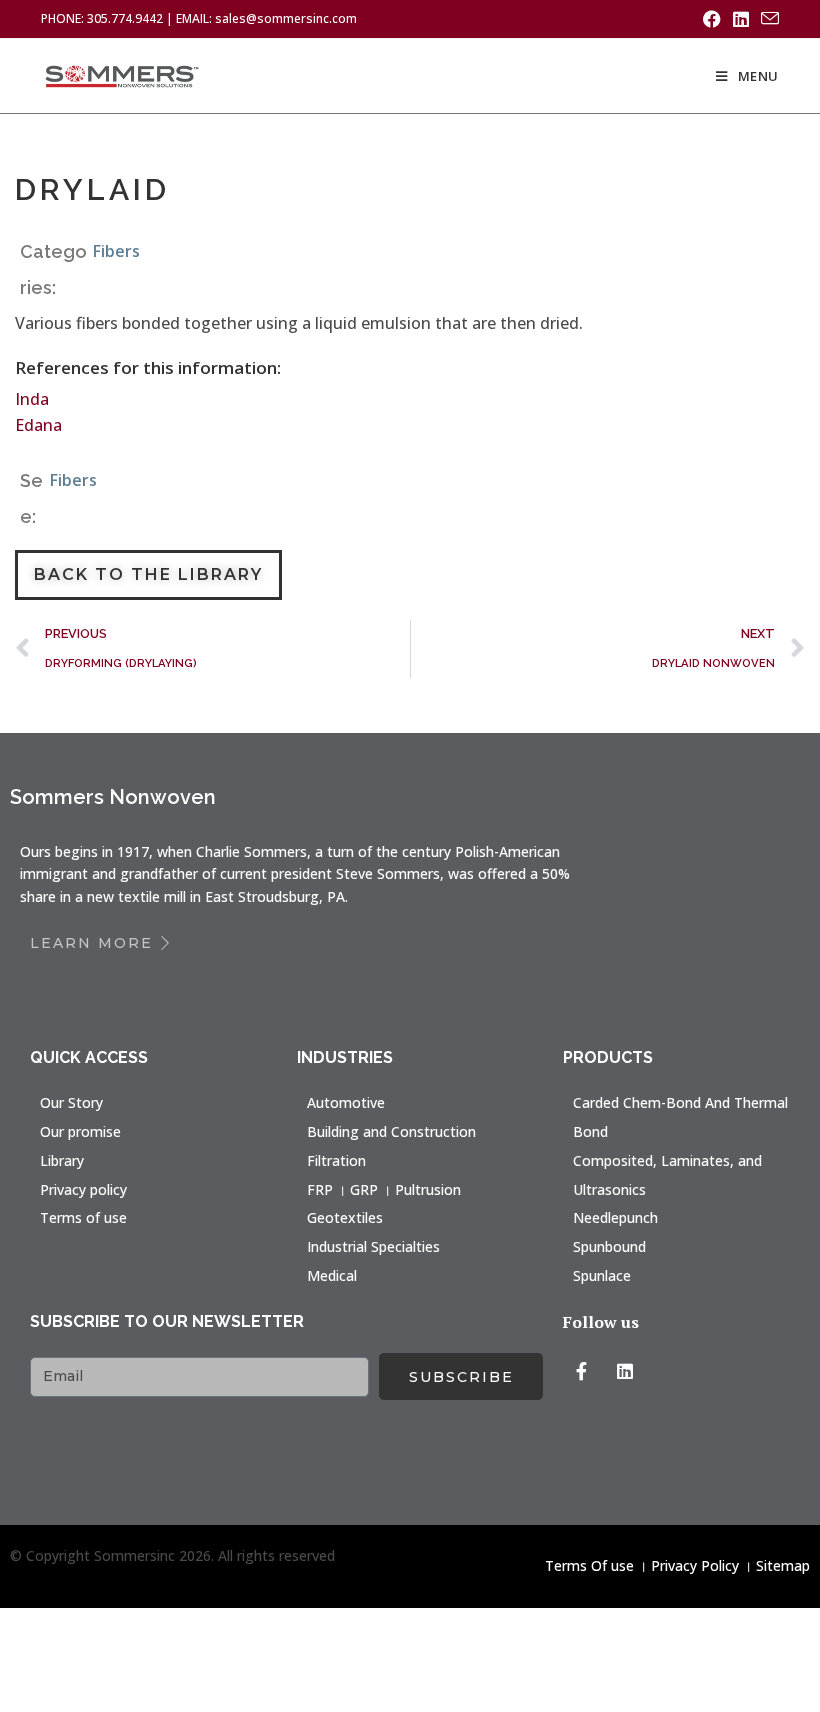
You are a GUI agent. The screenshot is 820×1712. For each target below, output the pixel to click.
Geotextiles (345, 1217)
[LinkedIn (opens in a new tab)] (741, 19)
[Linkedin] (625, 1371)
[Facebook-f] (581, 1371)
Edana (38, 425)
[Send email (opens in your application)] (767, 19)
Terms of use (83, 1217)
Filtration (336, 1160)
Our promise (80, 1131)
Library (62, 1160)
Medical (332, 1275)
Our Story (71, 1102)
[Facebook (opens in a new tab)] (712, 19)
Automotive (346, 1102)
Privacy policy (83, 1189)
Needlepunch (615, 1217)
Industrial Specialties (373, 1246)
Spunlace (602, 1275)
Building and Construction (391, 1131)
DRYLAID (92, 189)
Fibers (116, 251)
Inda (32, 399)
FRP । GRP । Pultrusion (384, 1189)
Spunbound (609, 1246)
